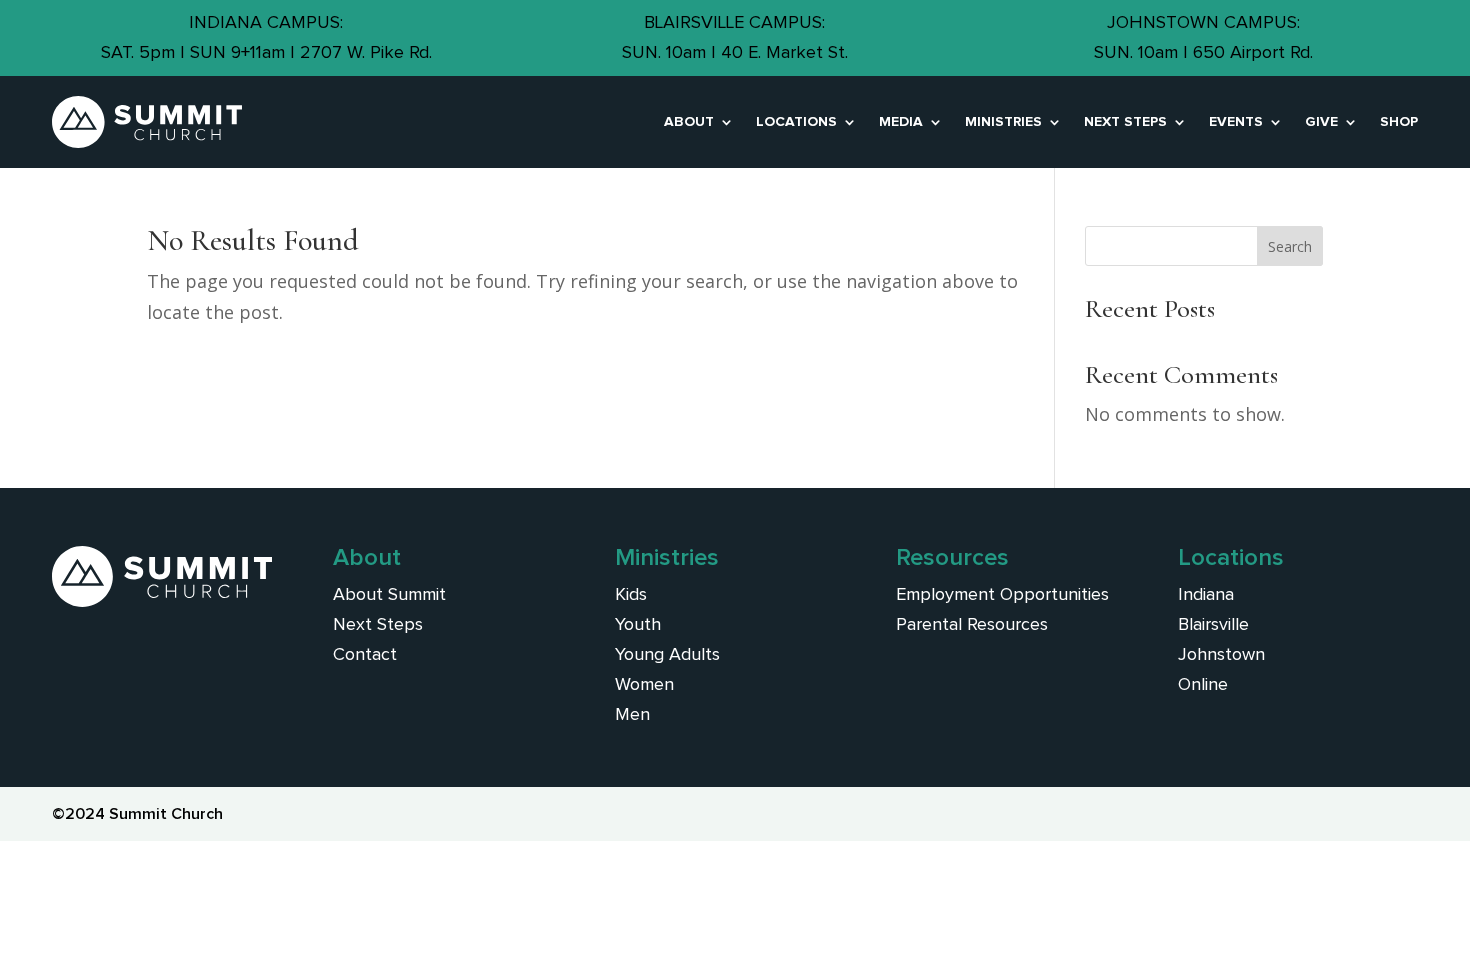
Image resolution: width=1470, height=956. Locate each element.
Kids (631, 595)
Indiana (1206, 595)
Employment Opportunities (1002, 595)
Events (1236, 122)
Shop (1399, 122)
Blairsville (1213, 625)
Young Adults (667, 655)
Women (644, 685)
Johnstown (1221, 655)
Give (1321, 122)
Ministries (1003, 122)
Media (901, 122)
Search (1290, 246)
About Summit (389, 595)
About (689, 122)
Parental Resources (972, 625)
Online (1203, 685)
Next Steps (1125, 122)
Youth (638, 625)
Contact (365, 655)
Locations (796, 122)
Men (632, 715)
